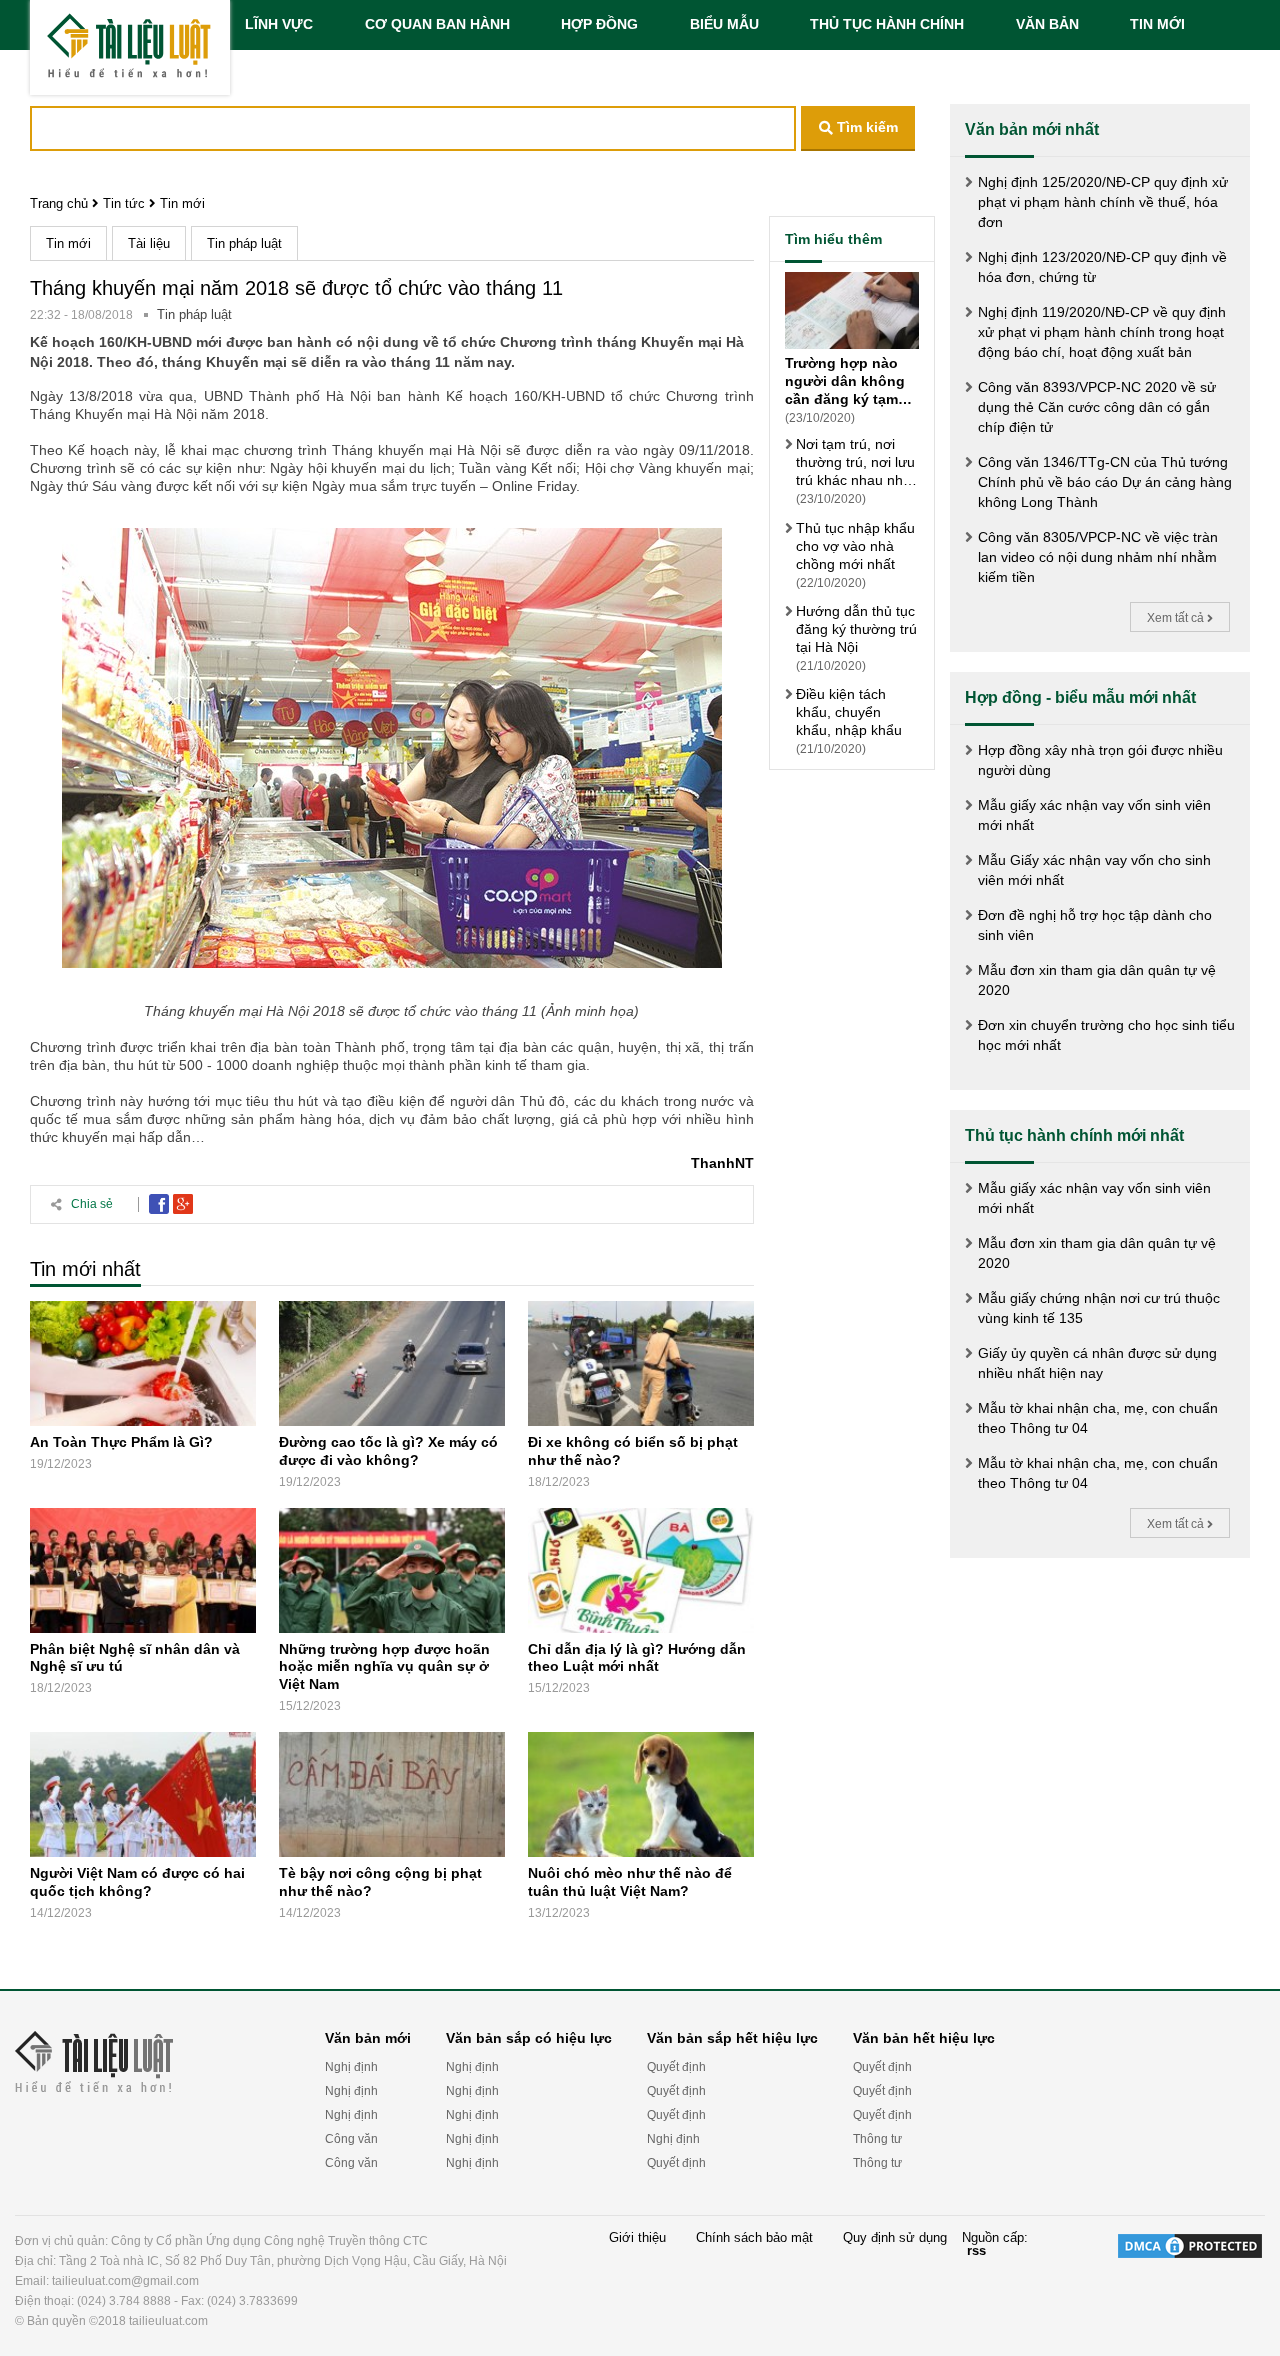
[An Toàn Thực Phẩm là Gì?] (143, 1363)
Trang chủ (59, 203)
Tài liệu (149, 243)
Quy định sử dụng (895, 2238)
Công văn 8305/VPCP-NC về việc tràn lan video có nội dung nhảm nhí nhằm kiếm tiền (1098, 557)
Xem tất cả (1177, 618)
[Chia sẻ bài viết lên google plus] (183, 1204)
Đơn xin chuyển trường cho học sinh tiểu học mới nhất (1106, 1035)
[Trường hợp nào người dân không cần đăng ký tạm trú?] (852, 313)
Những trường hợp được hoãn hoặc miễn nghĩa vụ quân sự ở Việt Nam (384, 1666)
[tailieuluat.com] (130, 47)
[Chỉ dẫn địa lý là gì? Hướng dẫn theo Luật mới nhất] (641, 1570)
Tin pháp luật (244, 243)
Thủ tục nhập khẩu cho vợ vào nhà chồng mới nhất (855, 545)
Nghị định (351, 2067)
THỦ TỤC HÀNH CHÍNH (887, 24)
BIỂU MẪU (724, 24)
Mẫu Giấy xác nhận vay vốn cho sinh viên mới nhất (1094, 870)
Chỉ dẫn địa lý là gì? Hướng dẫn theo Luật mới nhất (637, 1657)
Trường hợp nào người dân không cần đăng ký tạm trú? (845, 381)
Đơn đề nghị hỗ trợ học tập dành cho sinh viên (1095, 925)
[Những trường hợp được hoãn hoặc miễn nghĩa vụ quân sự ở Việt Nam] (392, 1570)
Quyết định (676, 2067)
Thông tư (877, 2139)
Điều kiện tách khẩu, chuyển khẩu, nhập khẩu (849, 712)
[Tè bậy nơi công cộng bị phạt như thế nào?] (392, 1794)
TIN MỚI (1157, 24)
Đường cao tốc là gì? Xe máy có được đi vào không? (388, 1451)
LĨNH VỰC (279, 24)
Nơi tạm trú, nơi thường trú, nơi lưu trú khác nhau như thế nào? (855, 462)
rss (976, 2250)
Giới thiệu (637, 2238)
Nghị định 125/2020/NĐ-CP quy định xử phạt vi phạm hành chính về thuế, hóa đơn (1103, 202)
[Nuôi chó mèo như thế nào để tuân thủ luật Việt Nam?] (641, 1794)
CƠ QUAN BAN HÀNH (437, 24)
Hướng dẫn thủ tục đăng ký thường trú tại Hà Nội (856, 628)
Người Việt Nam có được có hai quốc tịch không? (137, 1882)
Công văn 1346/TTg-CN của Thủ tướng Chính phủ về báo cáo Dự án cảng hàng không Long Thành (1105, 482)
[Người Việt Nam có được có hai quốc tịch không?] (143, 1794)
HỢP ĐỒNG (599, 24)
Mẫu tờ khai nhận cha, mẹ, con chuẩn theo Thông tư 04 (1098, 1418)
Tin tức (124, 203)
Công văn (351, 2139)
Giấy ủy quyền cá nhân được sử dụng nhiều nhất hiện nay (1097, 1363)
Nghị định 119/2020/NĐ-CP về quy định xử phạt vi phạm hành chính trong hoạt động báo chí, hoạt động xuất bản (1102, 332)
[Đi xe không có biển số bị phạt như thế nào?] (641, 1363)
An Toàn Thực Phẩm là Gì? (121, 1442)
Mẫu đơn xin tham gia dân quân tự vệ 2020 (1097, 980)
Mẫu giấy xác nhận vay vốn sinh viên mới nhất (1094, 815)
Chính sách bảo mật (754, 2238)
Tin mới (182, 203)
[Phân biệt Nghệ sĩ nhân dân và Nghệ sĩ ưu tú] (143, 1570)
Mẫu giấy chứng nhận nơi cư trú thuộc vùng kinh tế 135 (1099, 1308)
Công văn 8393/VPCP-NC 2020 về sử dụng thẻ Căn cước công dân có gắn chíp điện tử (1097, 407)
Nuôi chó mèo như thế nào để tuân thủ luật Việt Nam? (630, 1882)
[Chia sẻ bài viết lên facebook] (159, 1204)
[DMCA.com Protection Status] (1190, 2281)
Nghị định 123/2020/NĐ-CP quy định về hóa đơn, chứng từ (1102, 267)
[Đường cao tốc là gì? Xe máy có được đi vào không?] (392, 1363)
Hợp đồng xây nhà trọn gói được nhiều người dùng (1100, 760)
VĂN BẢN (1047, 24)
